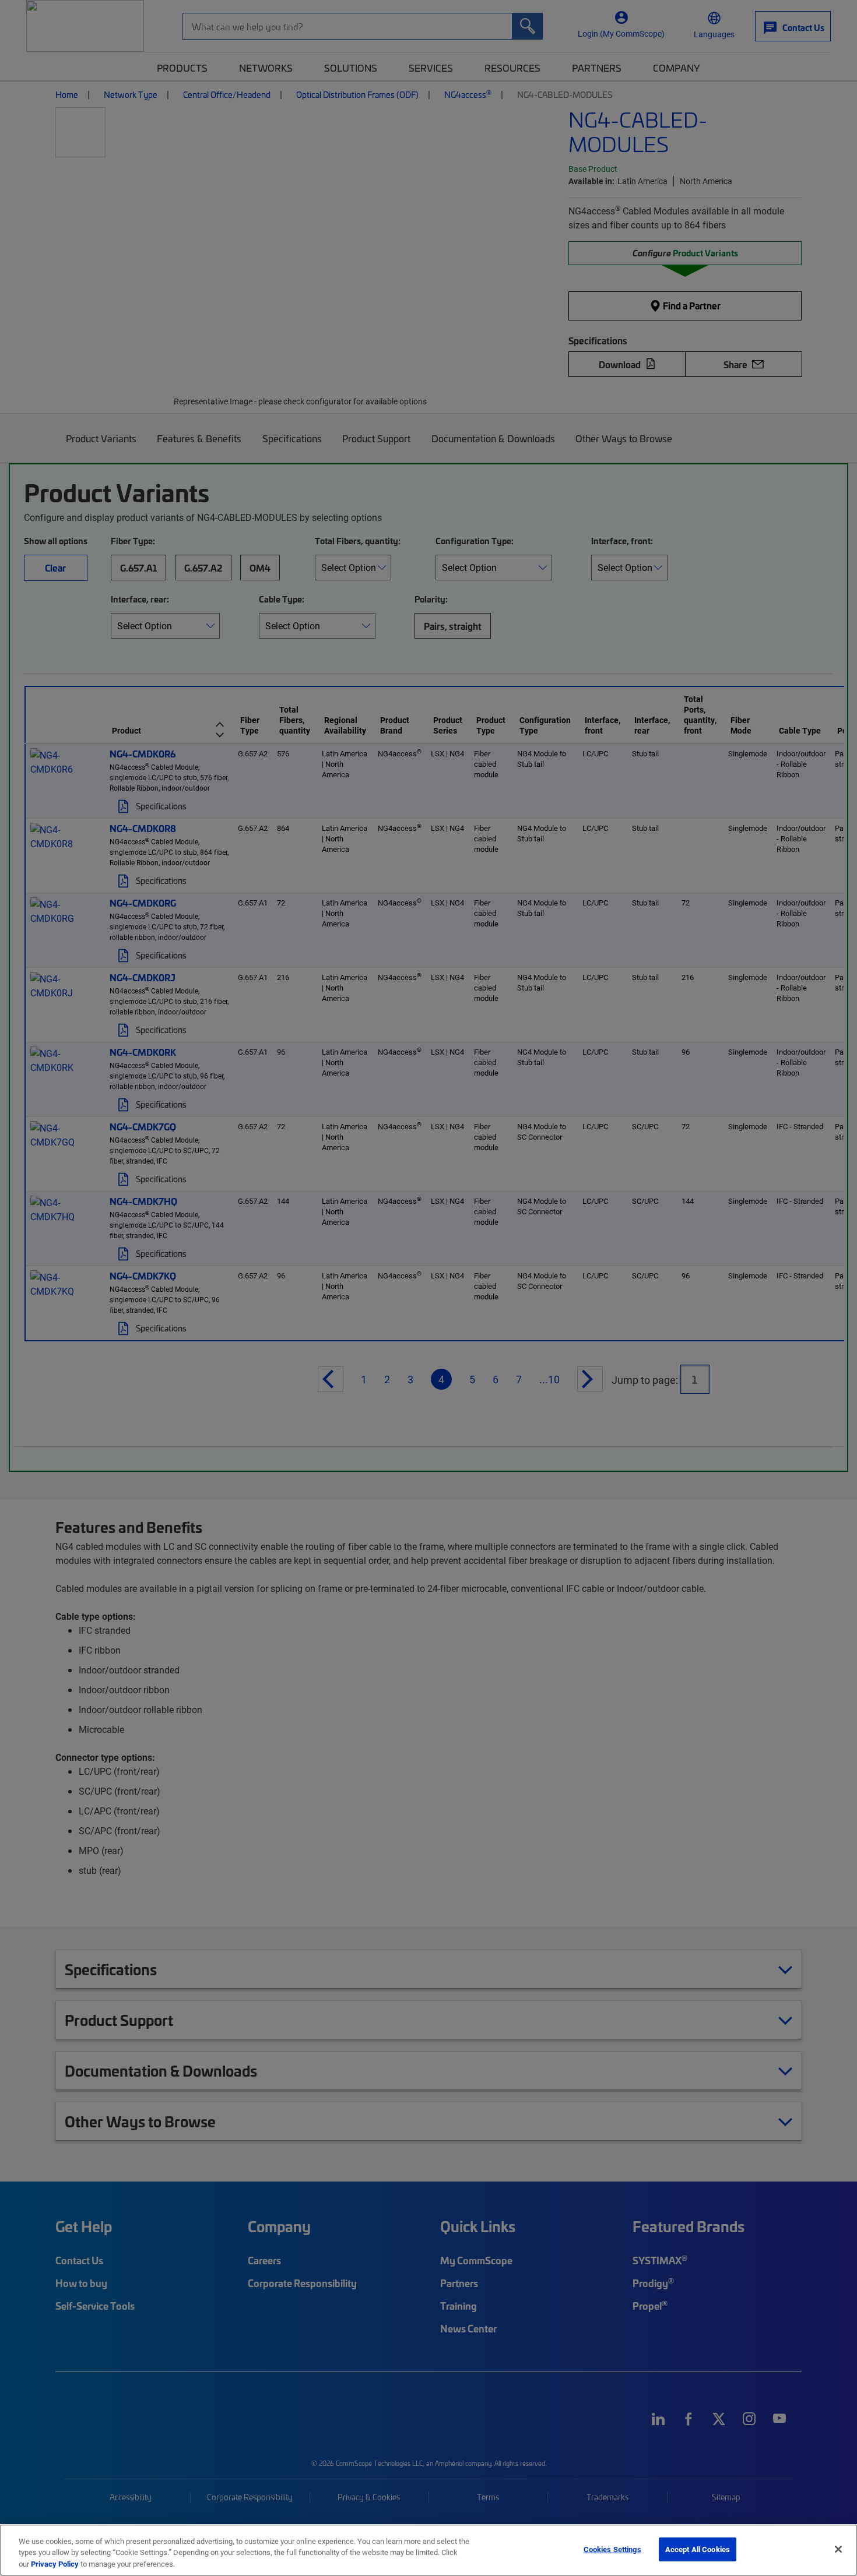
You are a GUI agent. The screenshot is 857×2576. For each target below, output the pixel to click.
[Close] (838, 2549)
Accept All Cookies (698, 2549)
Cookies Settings (612, 2549)
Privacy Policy (55, 2564)
